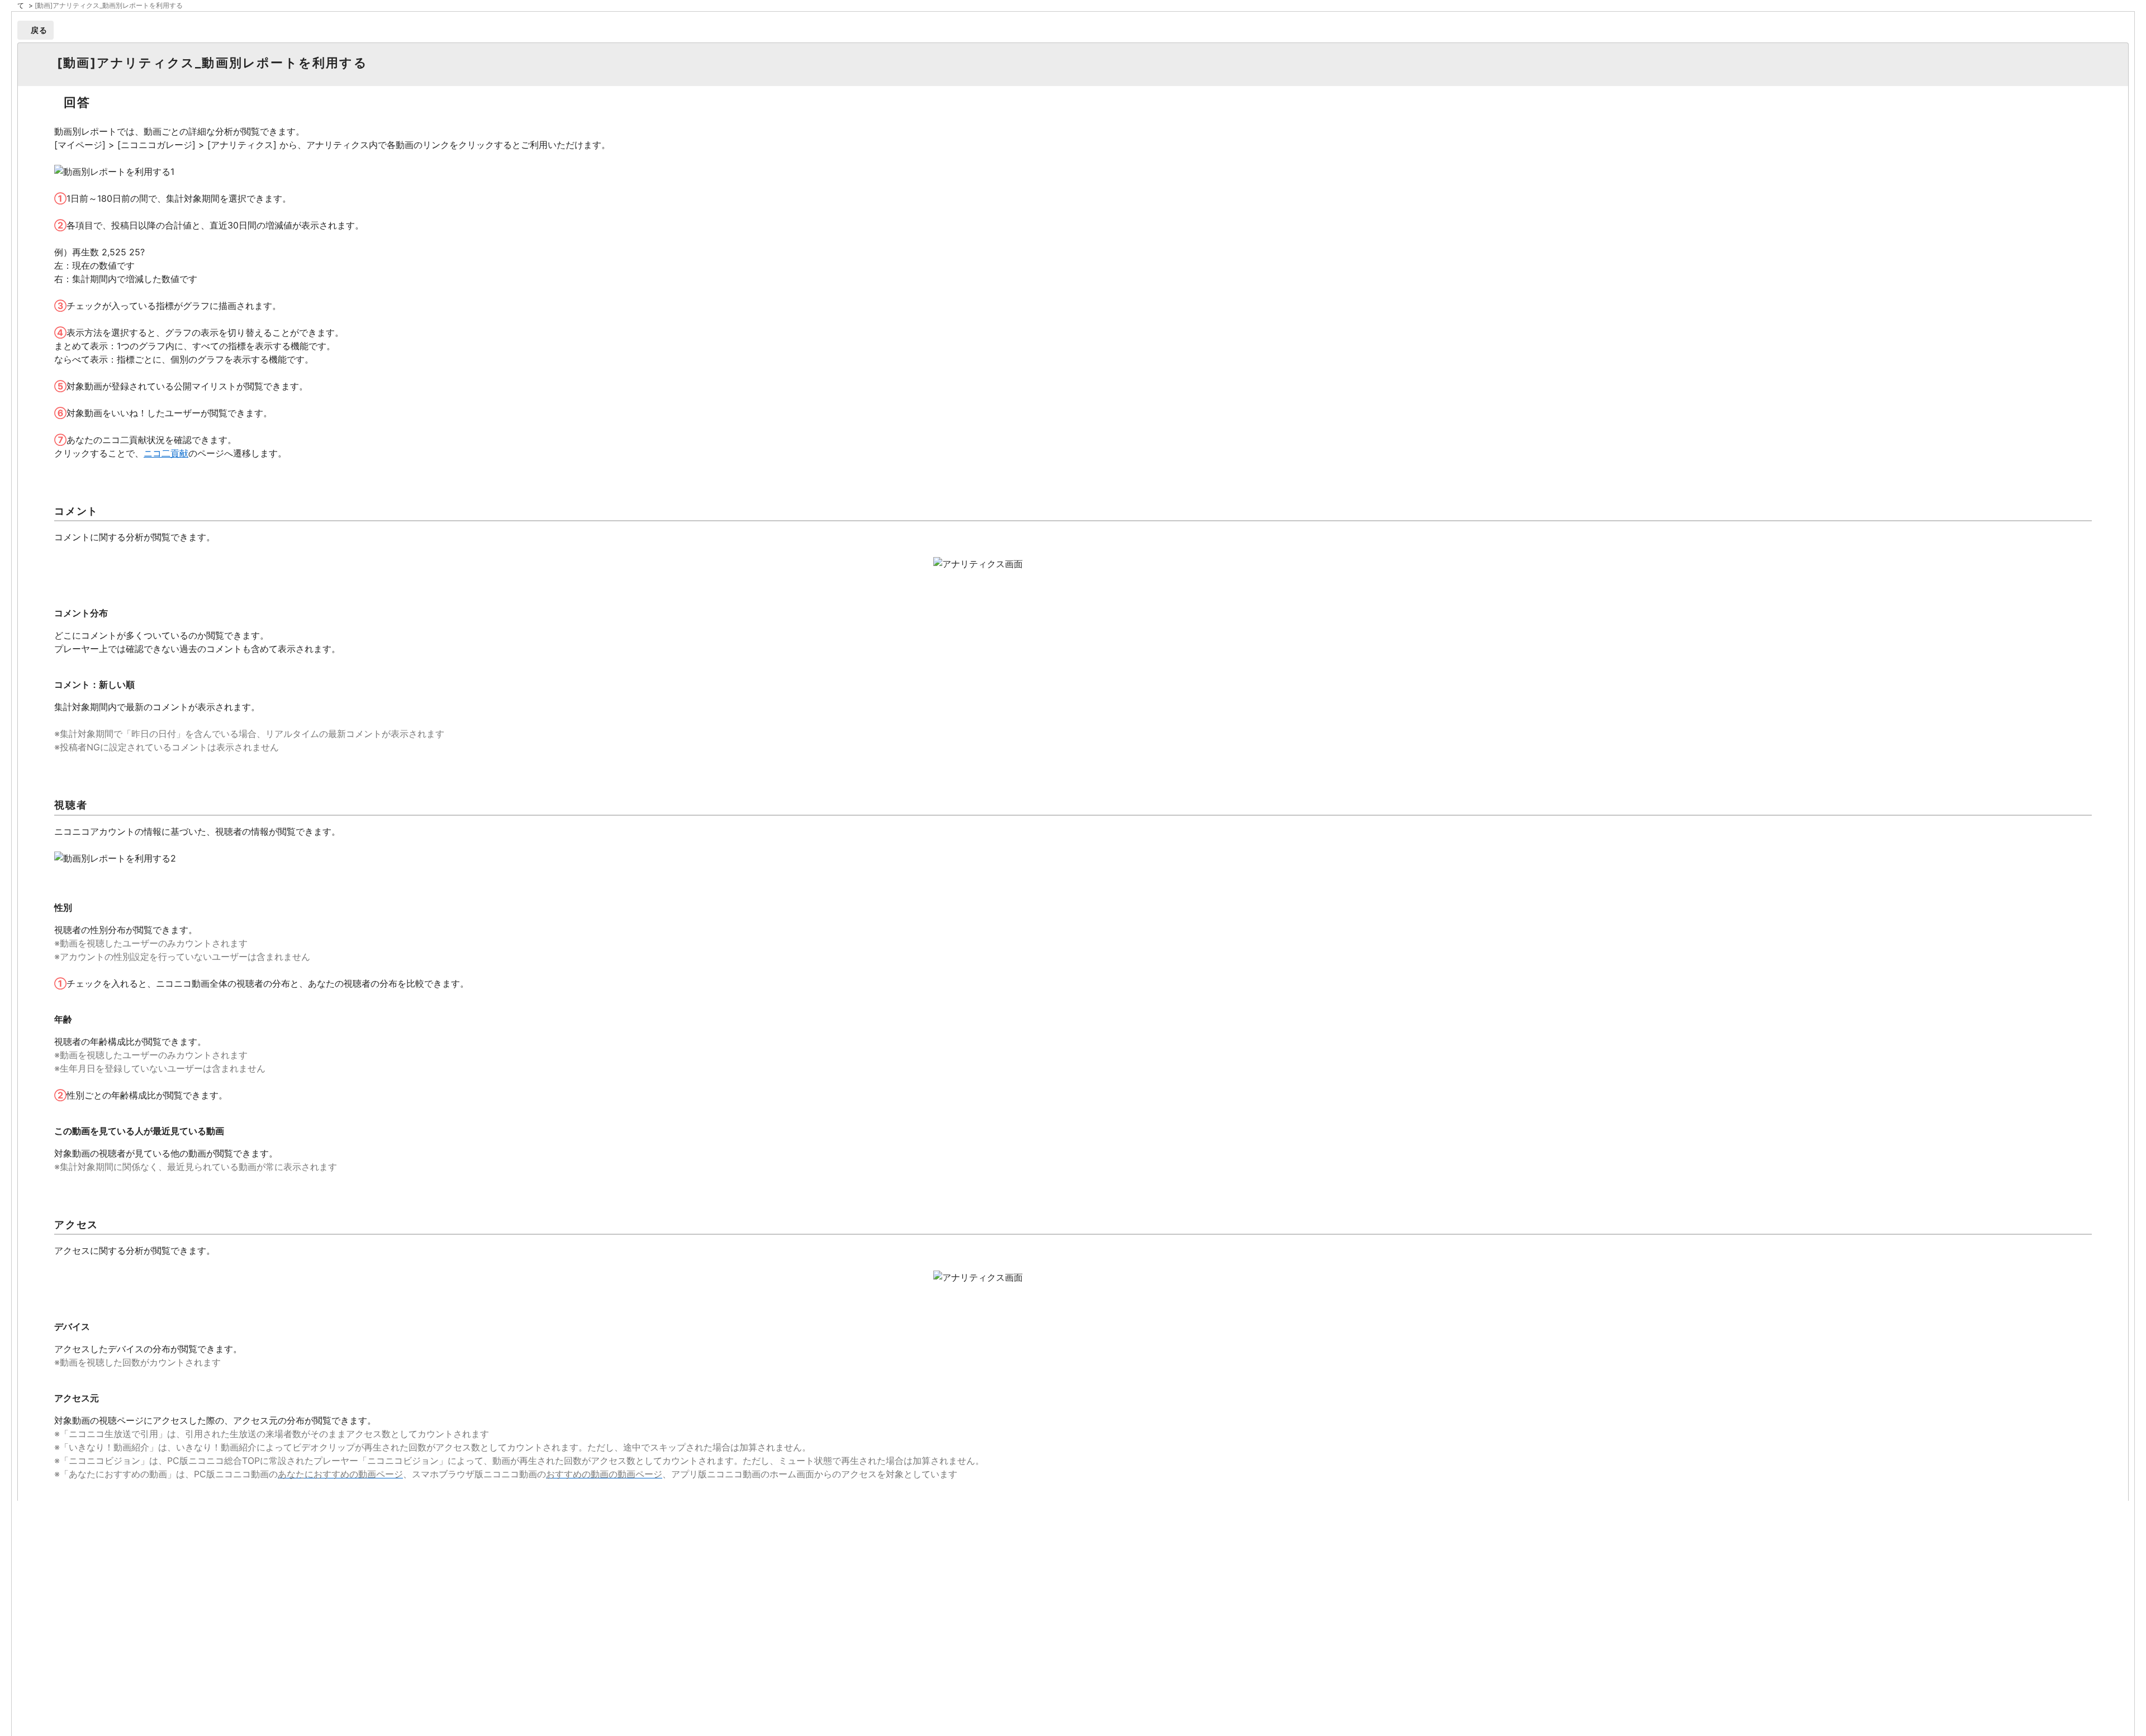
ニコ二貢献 (166, 453)
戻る (39, 30)
